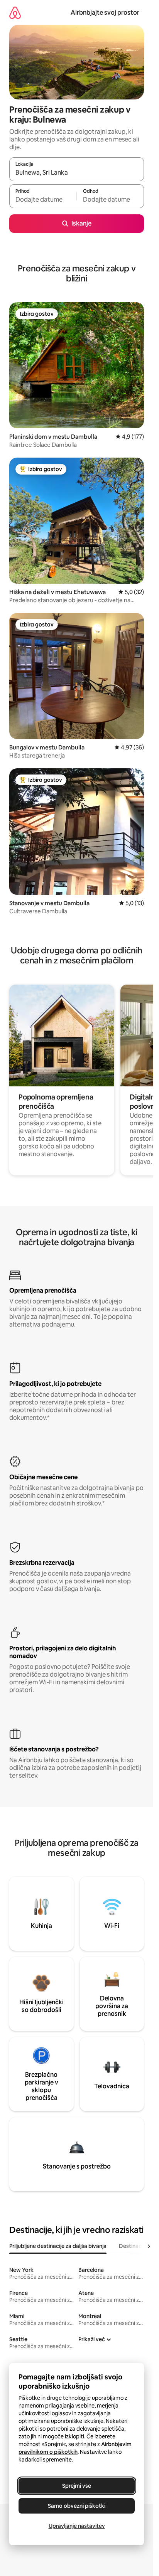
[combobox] (77, 173)
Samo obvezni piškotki (77, 2506)
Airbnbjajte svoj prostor (105, 13)
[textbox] (43, 200)
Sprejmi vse (77, 2486)
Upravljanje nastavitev (77, 2526)
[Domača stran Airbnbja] (15, 13)
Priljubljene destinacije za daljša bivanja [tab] (58, 2246)
